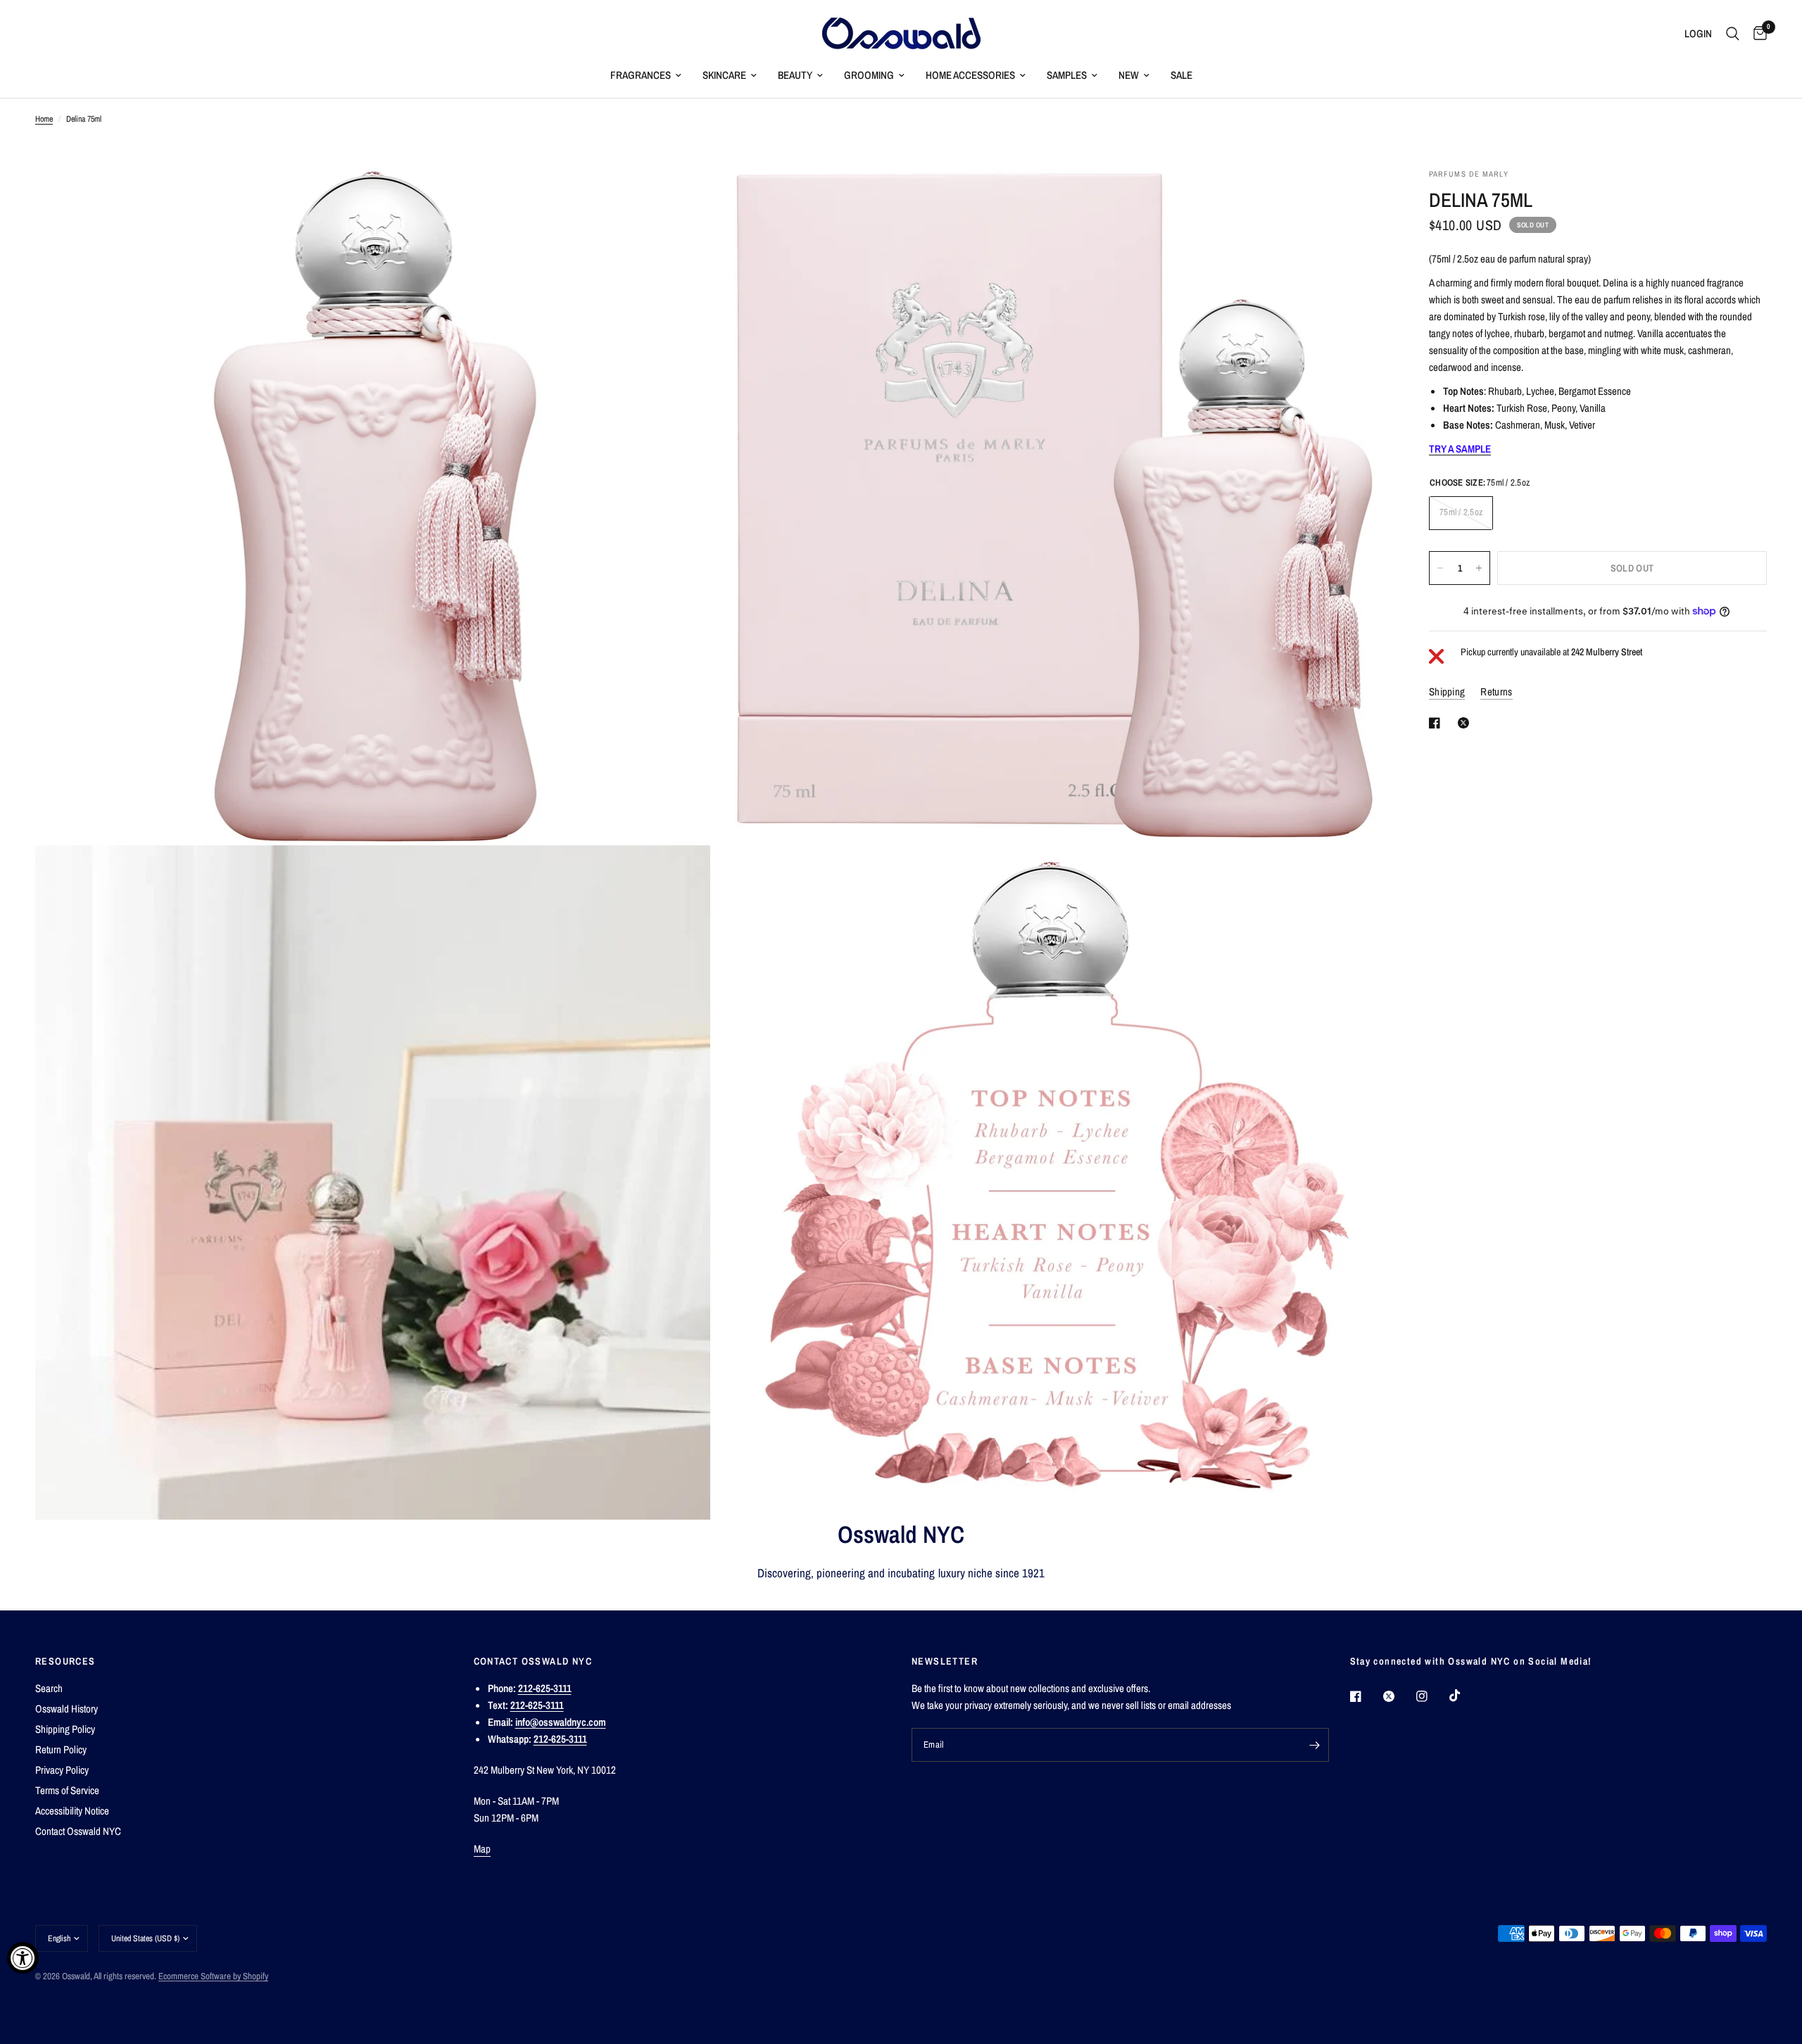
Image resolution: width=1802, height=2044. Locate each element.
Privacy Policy (62, 1770)
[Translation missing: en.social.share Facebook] (1437, 723)
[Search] (1733, 33)
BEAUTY (795, 75)
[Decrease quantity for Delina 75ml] (1440, 568)
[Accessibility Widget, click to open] (23, 1958)
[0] (1757, 33)
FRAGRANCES (641, 75)
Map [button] (483, 1849)
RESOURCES (65, 1661)
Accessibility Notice (72, 1811)
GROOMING (869, 75)
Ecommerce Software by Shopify (213, 1976)
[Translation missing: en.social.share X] (1466, 723)
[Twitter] (1399, 1696)
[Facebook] (1366, 1696)
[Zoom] (681, 198)
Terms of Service (67, 1790)
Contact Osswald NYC (78, 1831)
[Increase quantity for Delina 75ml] (1479, 568)
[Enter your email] (1315, 1745)
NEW (1129, 75)
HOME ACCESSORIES (970, 75)
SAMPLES (1067, 75)
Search (49, 1688)
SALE (1182, 75)
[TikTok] (1465, 1696)
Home (44, 119)
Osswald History (67, 1709)
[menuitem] (646, 75)
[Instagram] (1432, 1696)
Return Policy (61, 1749)
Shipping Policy (65, 1729)
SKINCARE (724, 75)
